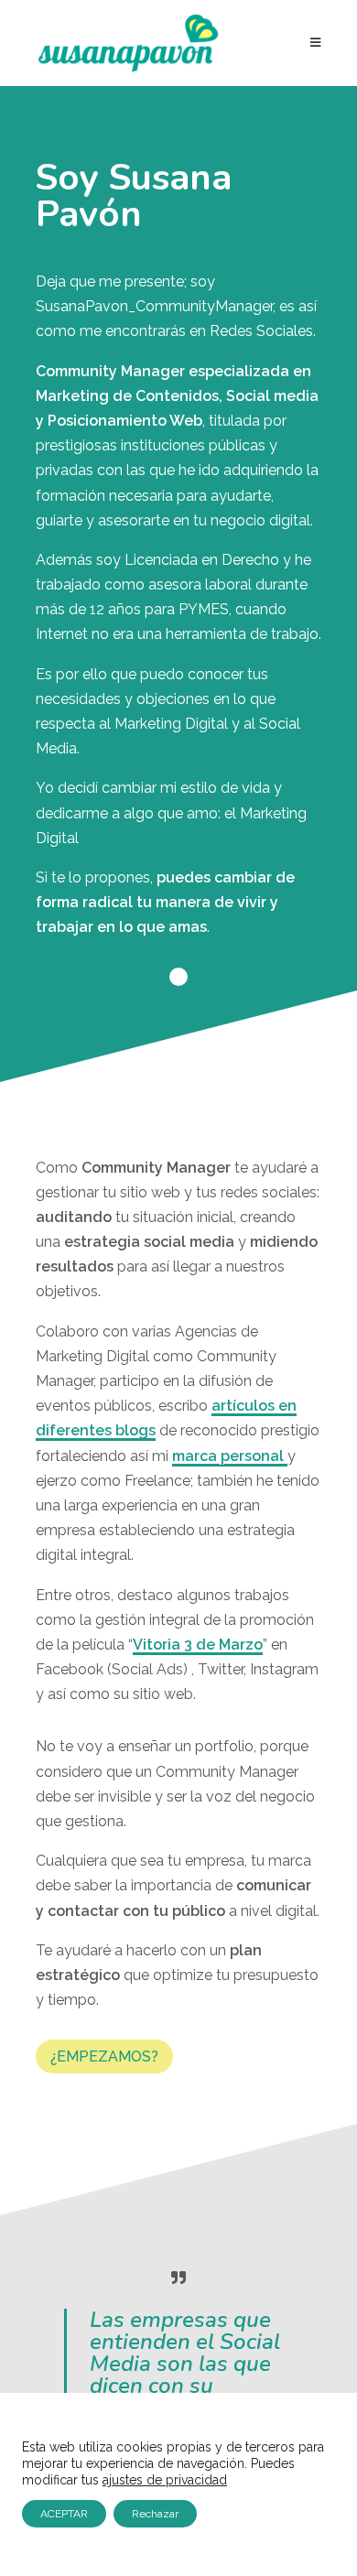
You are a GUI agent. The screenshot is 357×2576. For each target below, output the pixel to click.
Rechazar (155, 2514)
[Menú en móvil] (316, 43)
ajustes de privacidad (165, 2480)
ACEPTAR (64, 2514)
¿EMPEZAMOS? (104, 2056)
